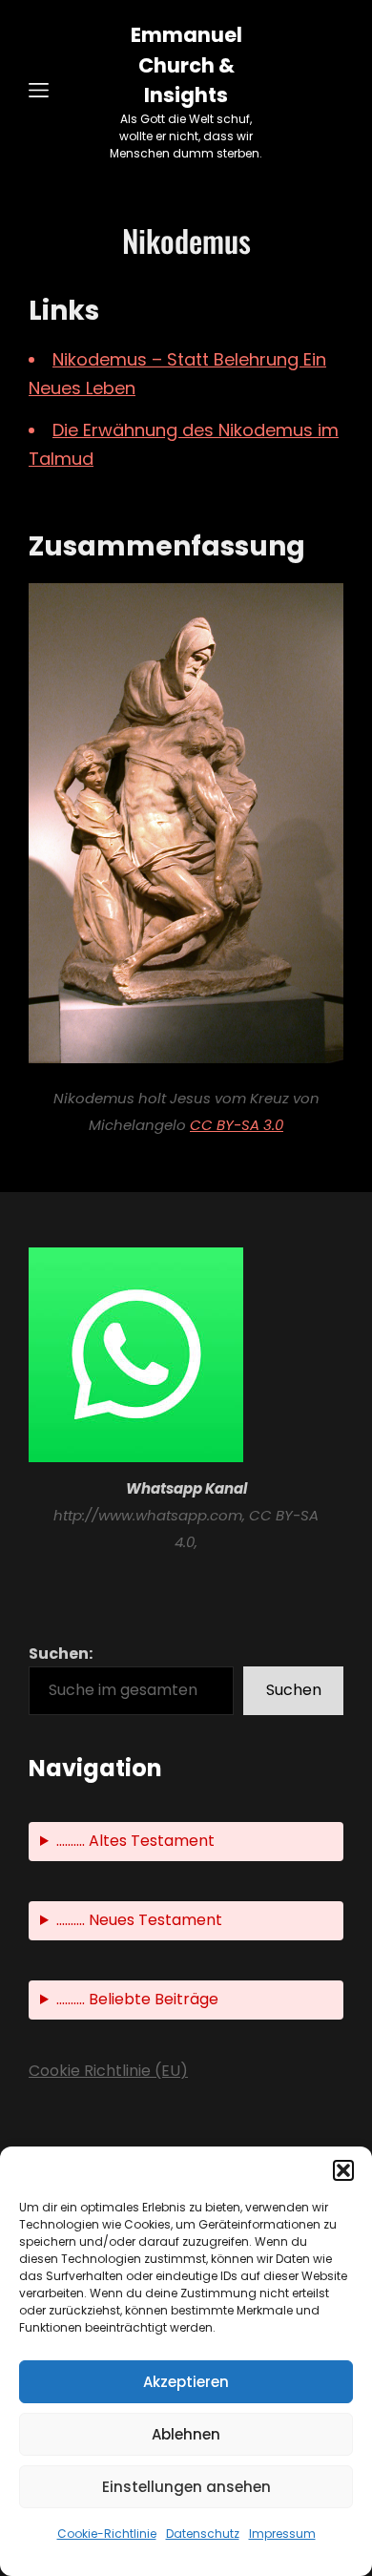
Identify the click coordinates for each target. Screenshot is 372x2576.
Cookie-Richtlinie (107, 2534)
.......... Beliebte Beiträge (137, 1999)
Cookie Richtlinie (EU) (108, 2071)
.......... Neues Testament (139, 1920)
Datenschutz (203, 2534)
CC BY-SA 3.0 (237, 1125)
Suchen (294, 1690)
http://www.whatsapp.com (148, 1515)
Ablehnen (186, 2434)
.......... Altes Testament (135, 1841)
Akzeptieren (186, 2382)
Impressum (282, 2534)
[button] (343, 2170)
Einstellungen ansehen (186, 2487)
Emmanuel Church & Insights (186, 65)
